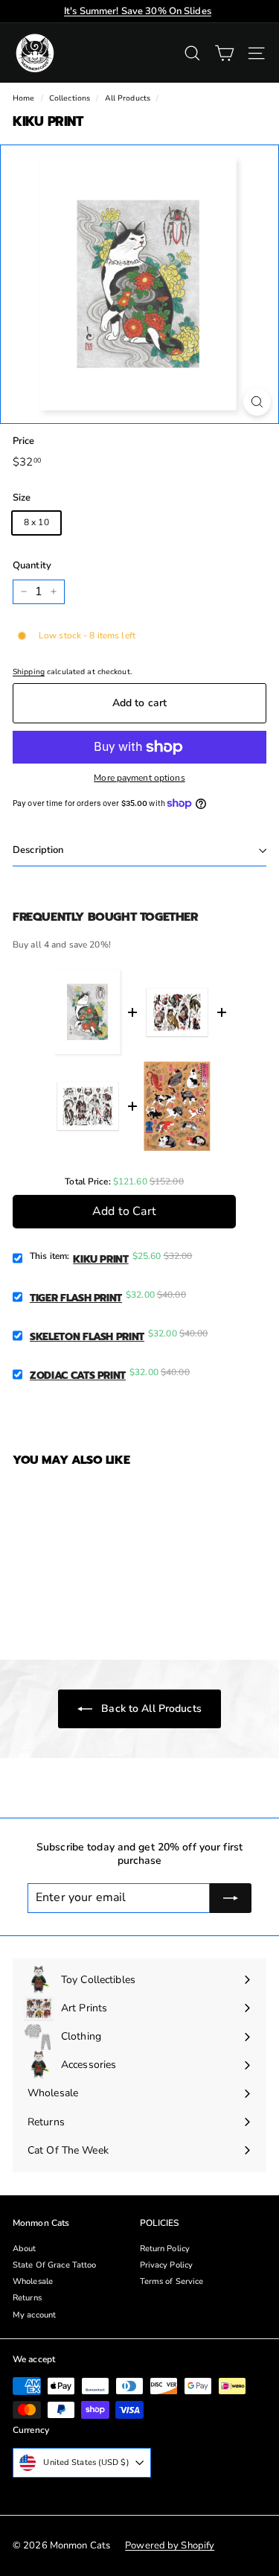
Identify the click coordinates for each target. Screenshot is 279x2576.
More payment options (139, 778)
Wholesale (33, 2281)
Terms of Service (172, 2281)
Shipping (29, 672)
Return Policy (165, 2249)
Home (23, 98)
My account (34, 2315)
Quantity (32, 566)
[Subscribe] (231, 1898)
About (25, 2249)
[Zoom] (257, 402)
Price (24, 441)
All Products (128, 98)
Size (22, 498)
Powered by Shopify (170, 2545)
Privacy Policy (167, 2265)
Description (38, 850)
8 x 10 (36, 522)
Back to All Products (150, 1709)
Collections (70, 98)
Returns (27, 2298)
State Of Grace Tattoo (55, 2265)
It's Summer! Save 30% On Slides (138, 11)
